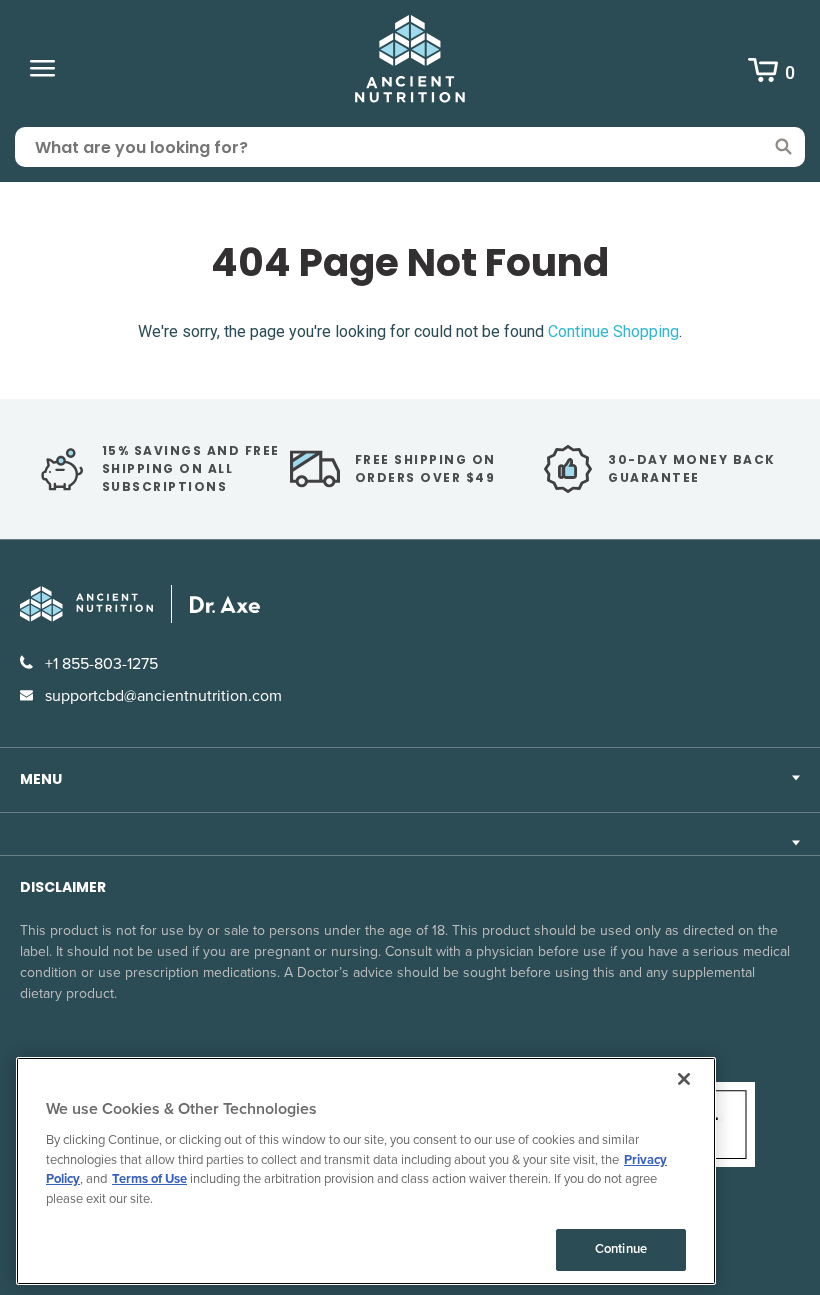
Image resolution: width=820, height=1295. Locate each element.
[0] (763, 73)
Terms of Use (149, 1179)
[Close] (684, 1079)
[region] (366, 1171)
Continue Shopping (613, 331)
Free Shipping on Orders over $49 (425, 468)
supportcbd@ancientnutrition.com (161, 696)
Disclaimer (63, 887)
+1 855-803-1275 (99, 664)
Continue (621, 1249)
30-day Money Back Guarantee (692, 468)
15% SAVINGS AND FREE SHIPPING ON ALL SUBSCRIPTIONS (191, 468)
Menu (41, 779)
